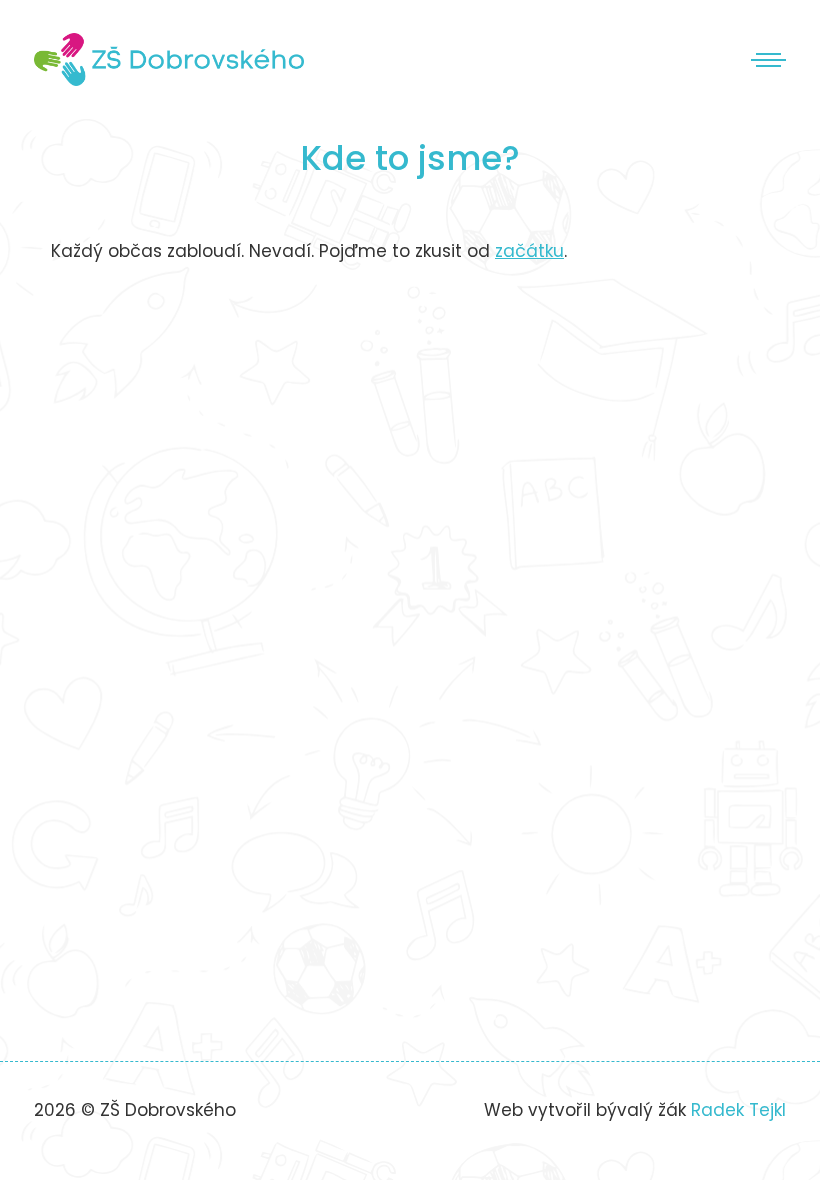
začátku (529, 251)
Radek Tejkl (738, 1110)
